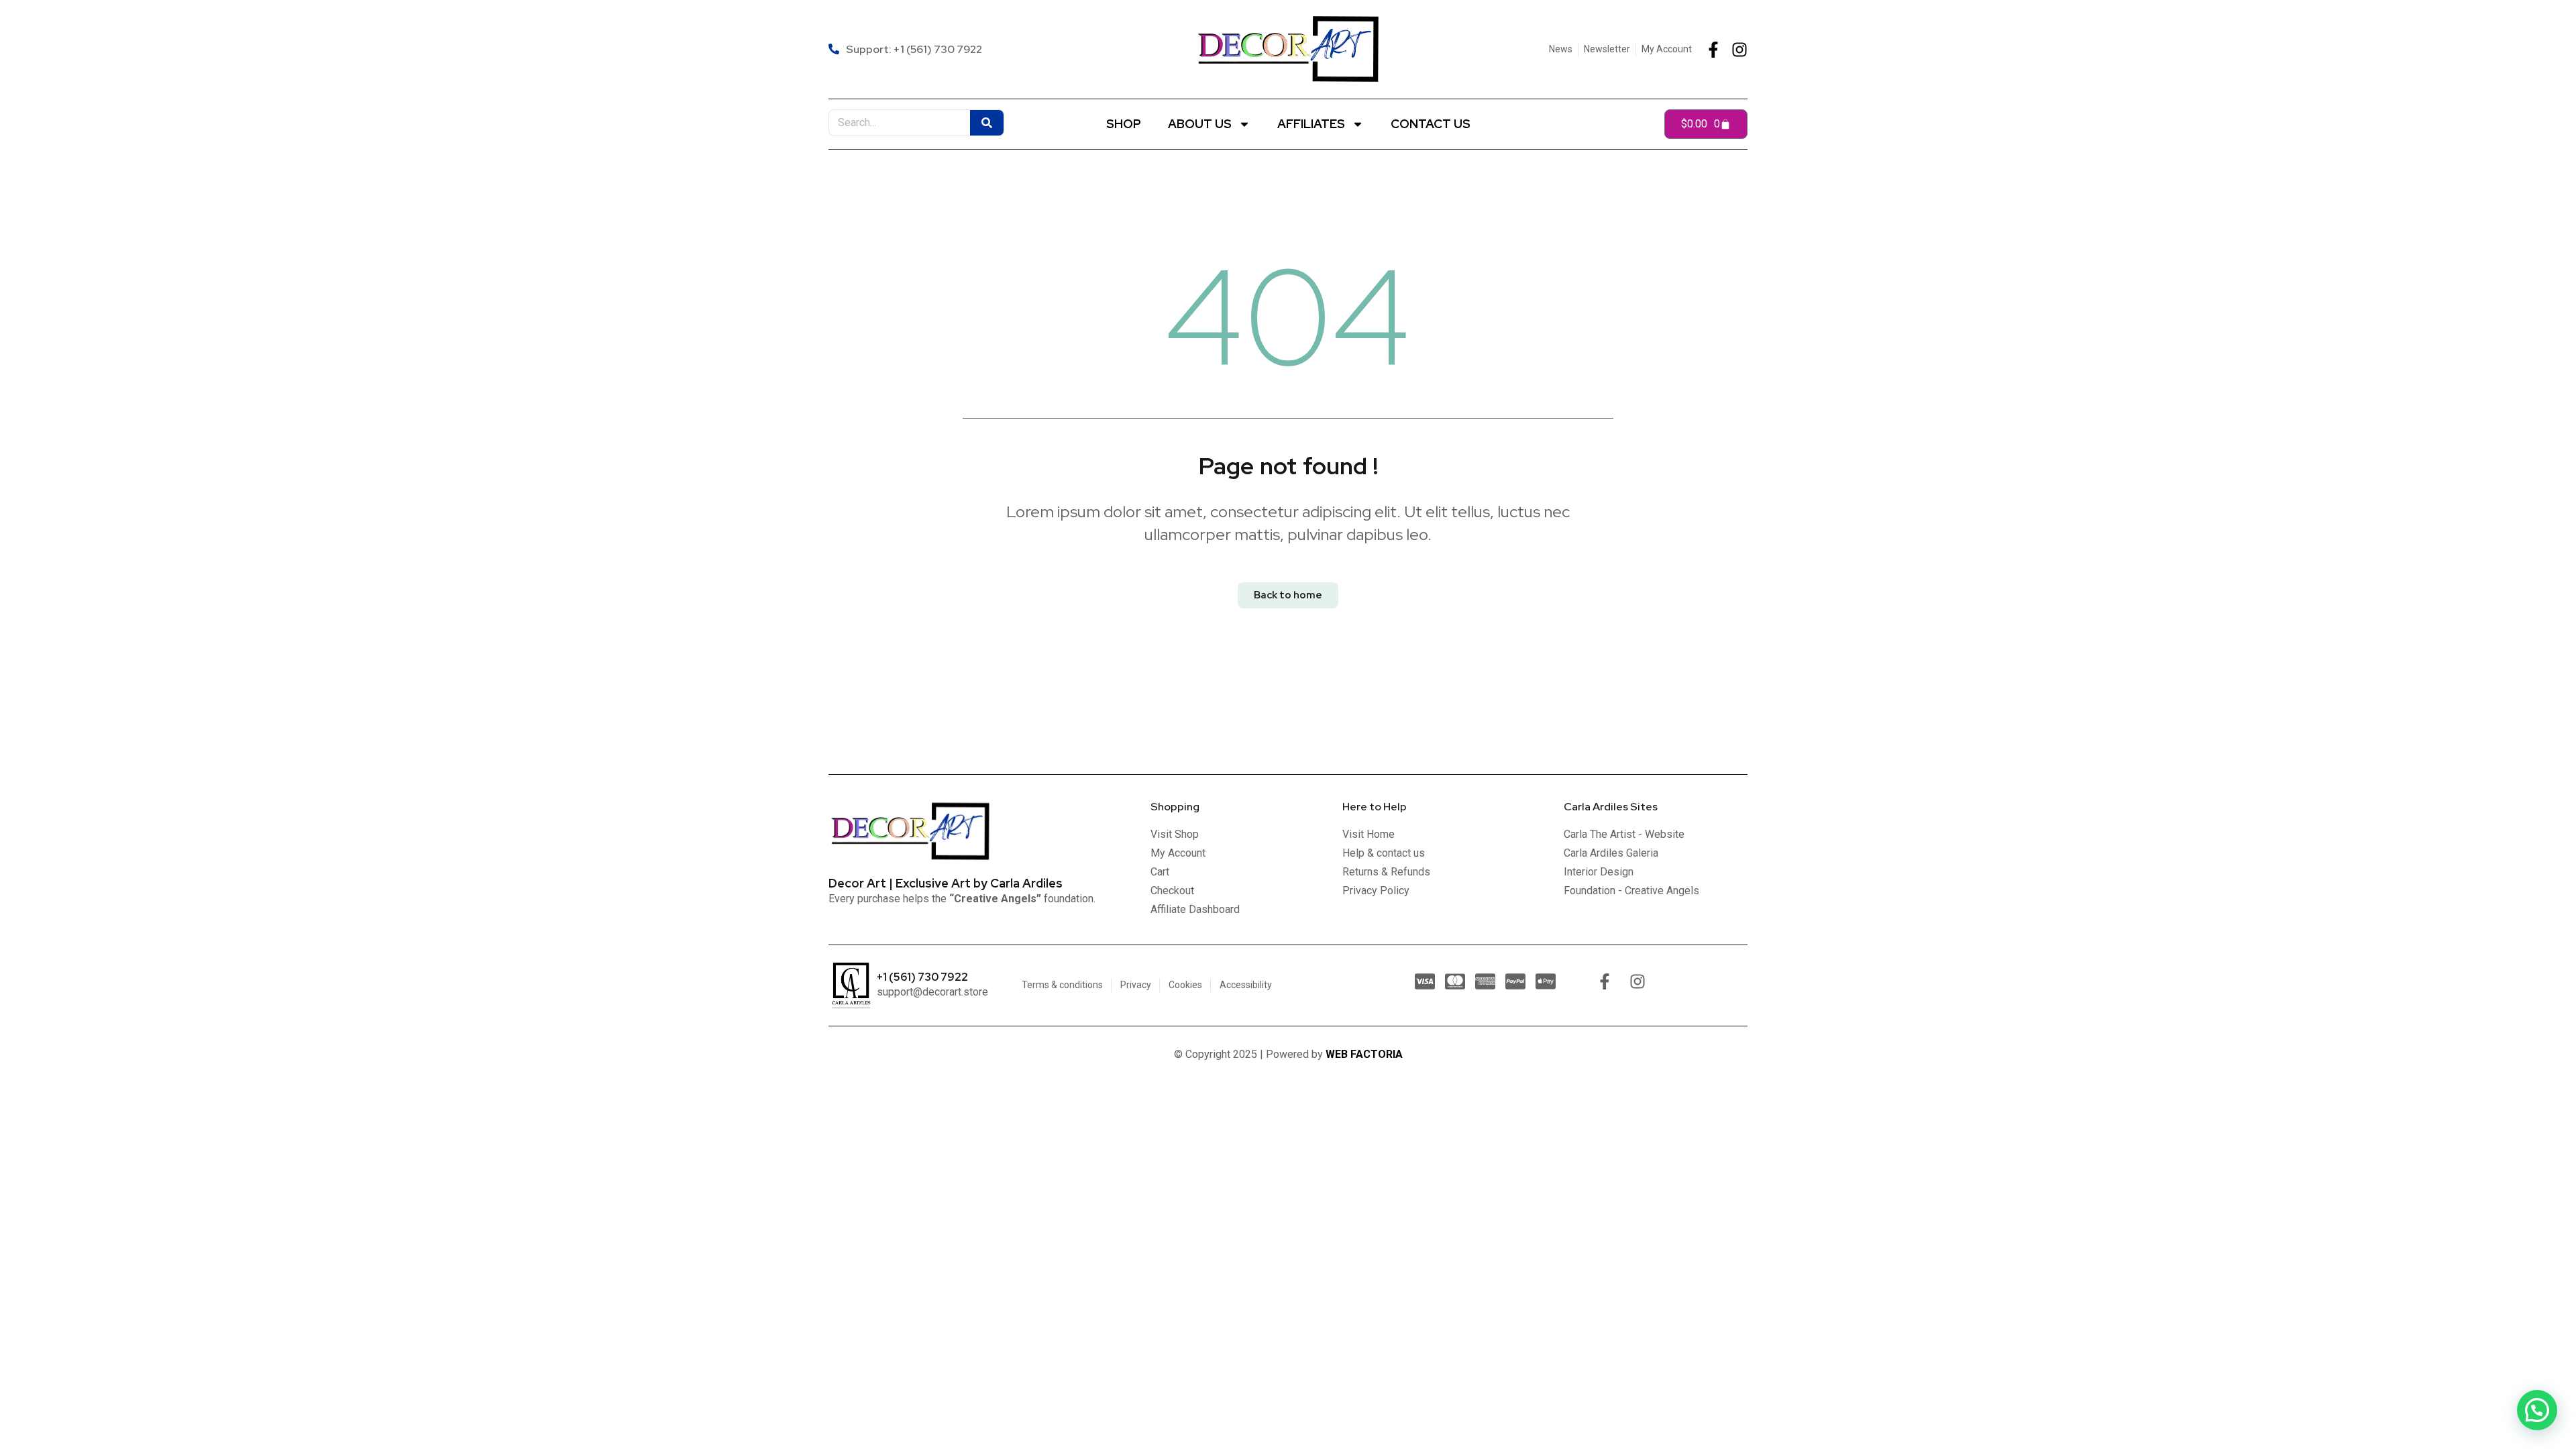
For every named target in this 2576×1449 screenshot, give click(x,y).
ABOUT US (1200, 124)
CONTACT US (1431, 124)
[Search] (987, 123)
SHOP (1124, 124)
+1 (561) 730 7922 (922, 977)
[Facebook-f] (1713, 50)
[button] (2537, 1410)
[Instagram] (1739, 50)
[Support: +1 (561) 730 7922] (907, 49)
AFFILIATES (1311, 124)
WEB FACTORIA (1364, 1054)
